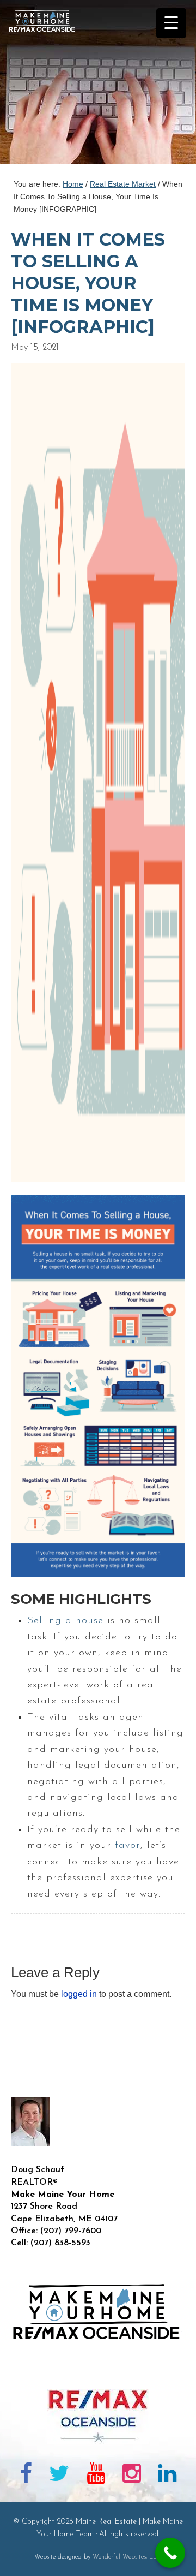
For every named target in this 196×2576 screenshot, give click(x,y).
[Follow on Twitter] (60, 2476)
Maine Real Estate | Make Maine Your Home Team (48, 85)
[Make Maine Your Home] (98, 2371)
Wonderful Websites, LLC (127, 2557)
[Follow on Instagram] (132, 2476)
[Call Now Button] (170, 2553)
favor (128, 1846)
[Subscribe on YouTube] (96, 2476)
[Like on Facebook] (26, 2476)
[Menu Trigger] (171, 23)
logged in (79, 1994)
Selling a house (65, 1621)
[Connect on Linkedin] (167, 2476)
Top (184, 2561)
